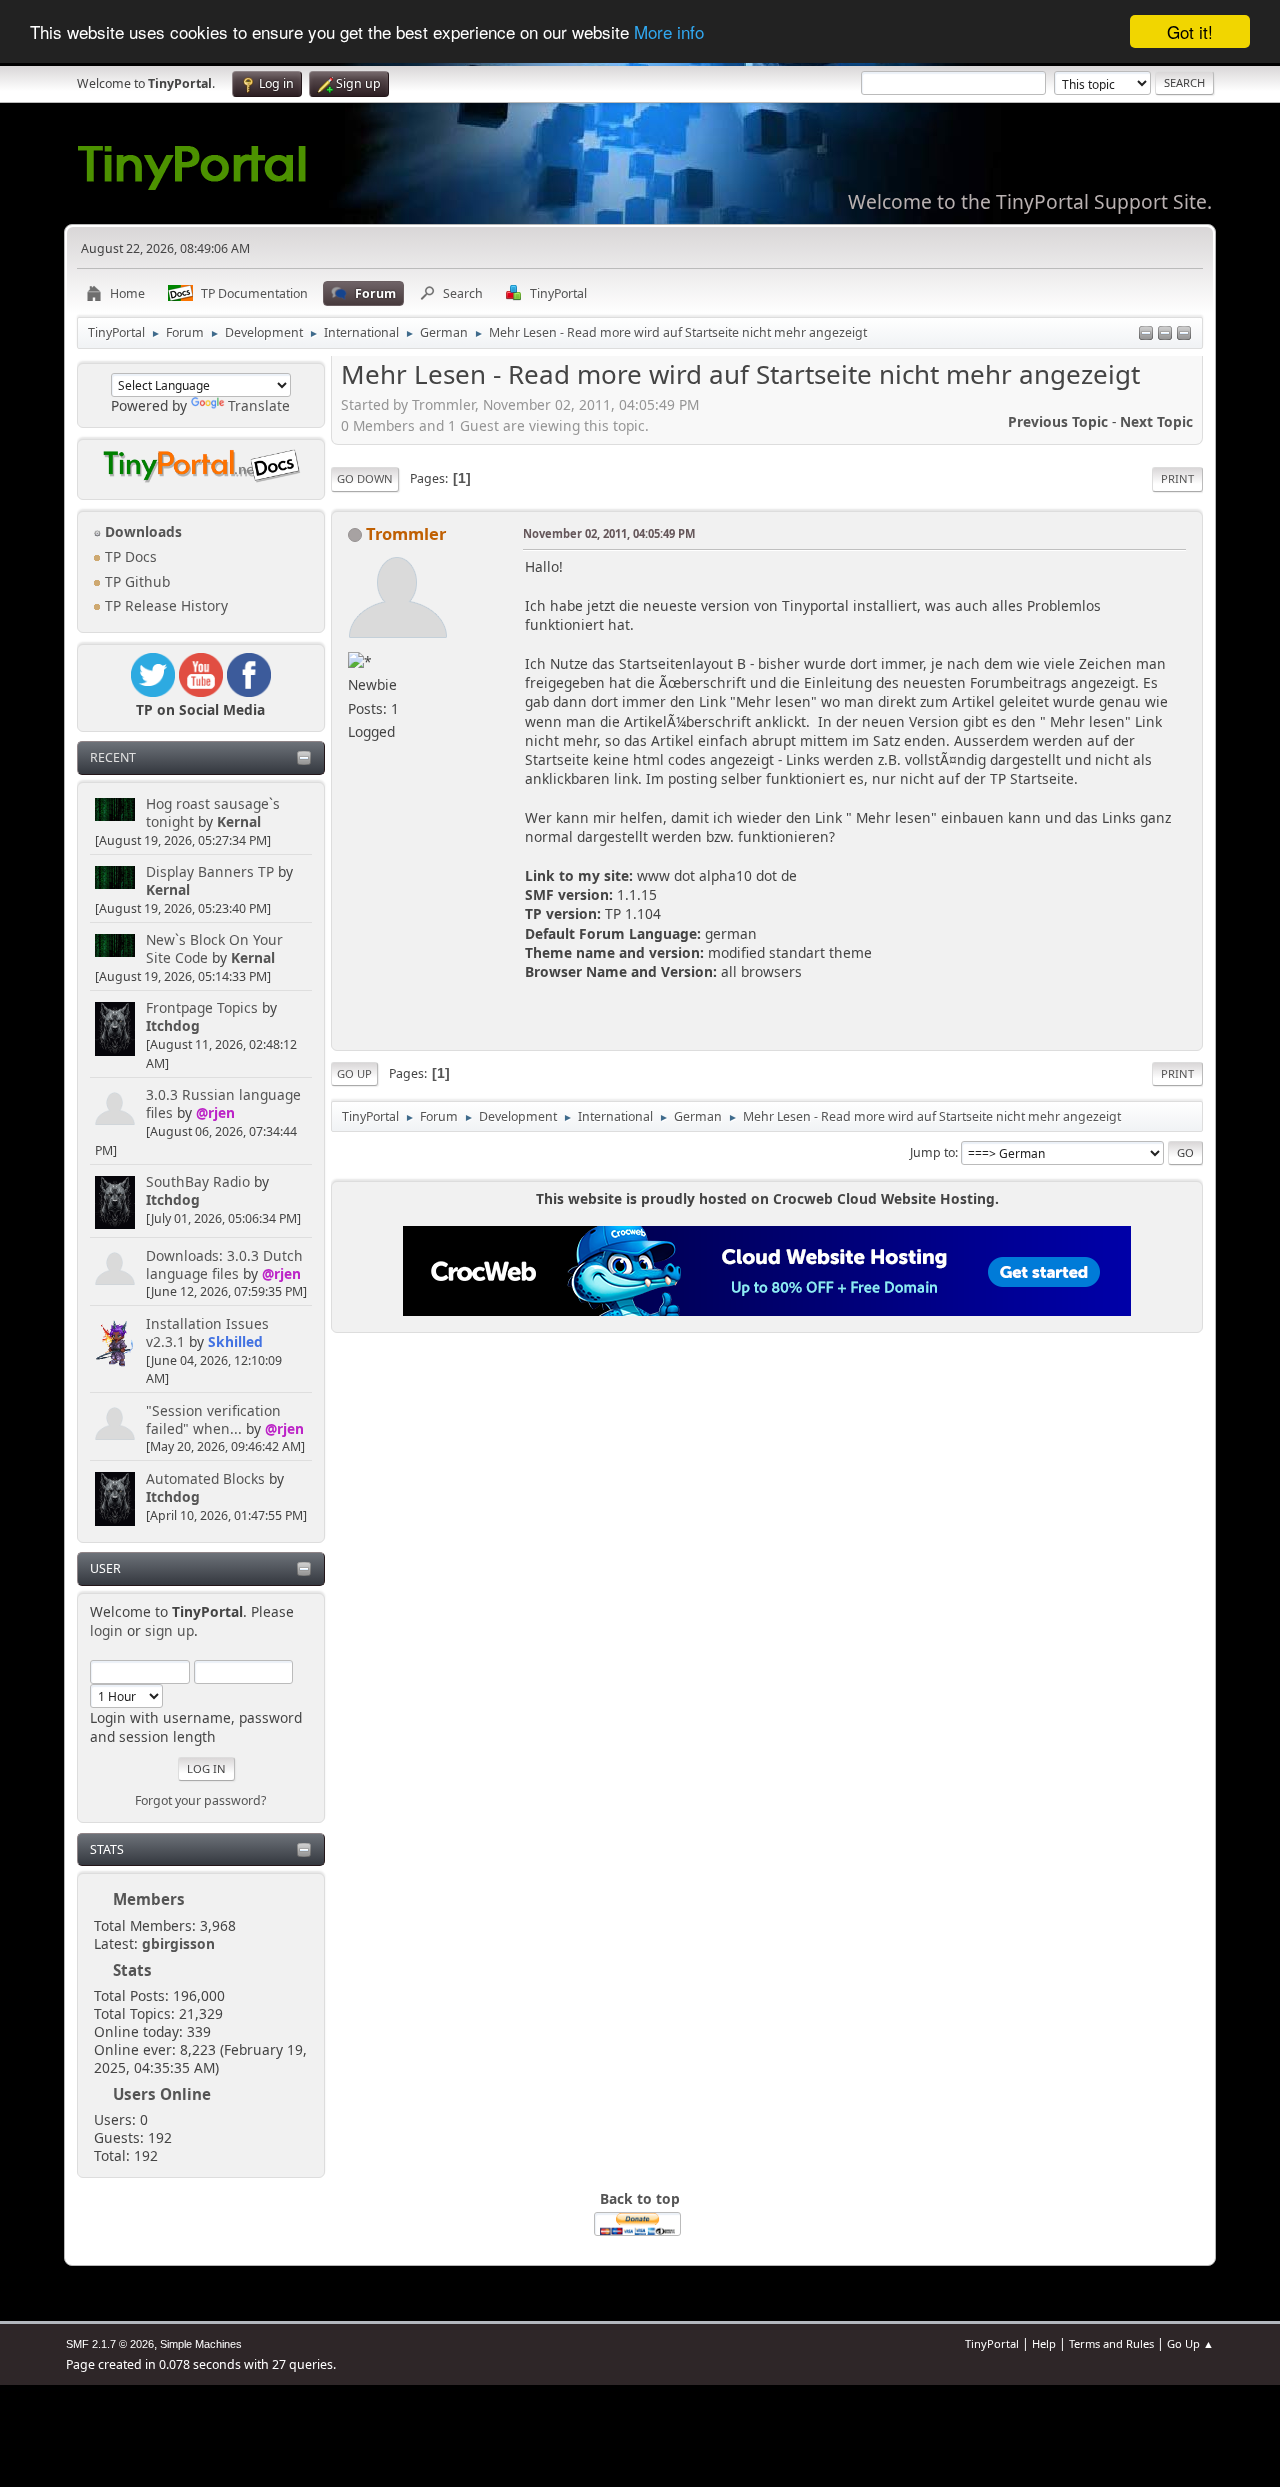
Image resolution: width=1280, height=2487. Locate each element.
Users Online (162, 2094)
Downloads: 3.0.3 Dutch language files (224, 1264)
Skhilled (235, 1341)
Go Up (354, 1073)
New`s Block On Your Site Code (214, 948)
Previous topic (1058, 421)
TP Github (135, 581)
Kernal (239, 821)
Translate (259, 405)
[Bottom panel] (1184, 334)
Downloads (141, 531)
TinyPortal (992, 2343)
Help (1044, 2343)
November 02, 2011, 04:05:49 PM (609, 533)
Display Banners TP (210, 871)
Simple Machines (201, 2344)
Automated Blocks (205, 1478)
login (106, 1630)
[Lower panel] (1165, 334)
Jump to (932, 1152)
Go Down (365, 478)
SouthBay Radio (198, 1181)
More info (669, 32)
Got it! (1190, 31)
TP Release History (164, 605)
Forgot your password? (200, 1800)
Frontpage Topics (202, 1007)
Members (149, 1899)
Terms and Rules (1111, 2343)
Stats (107, 1849)
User (105, 1568)
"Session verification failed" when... (213, 1419)
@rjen (215, 1112)
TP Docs (129, 556)
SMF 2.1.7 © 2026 (110, 2344)
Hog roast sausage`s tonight (213, 812)
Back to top (640, 2198)
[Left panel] (1146, 334)
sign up (169, 1630)
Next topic (1156, 421)
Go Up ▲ (1190, 2343)
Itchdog (173, 1025)
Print (1177, 478)
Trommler (406, 533)
